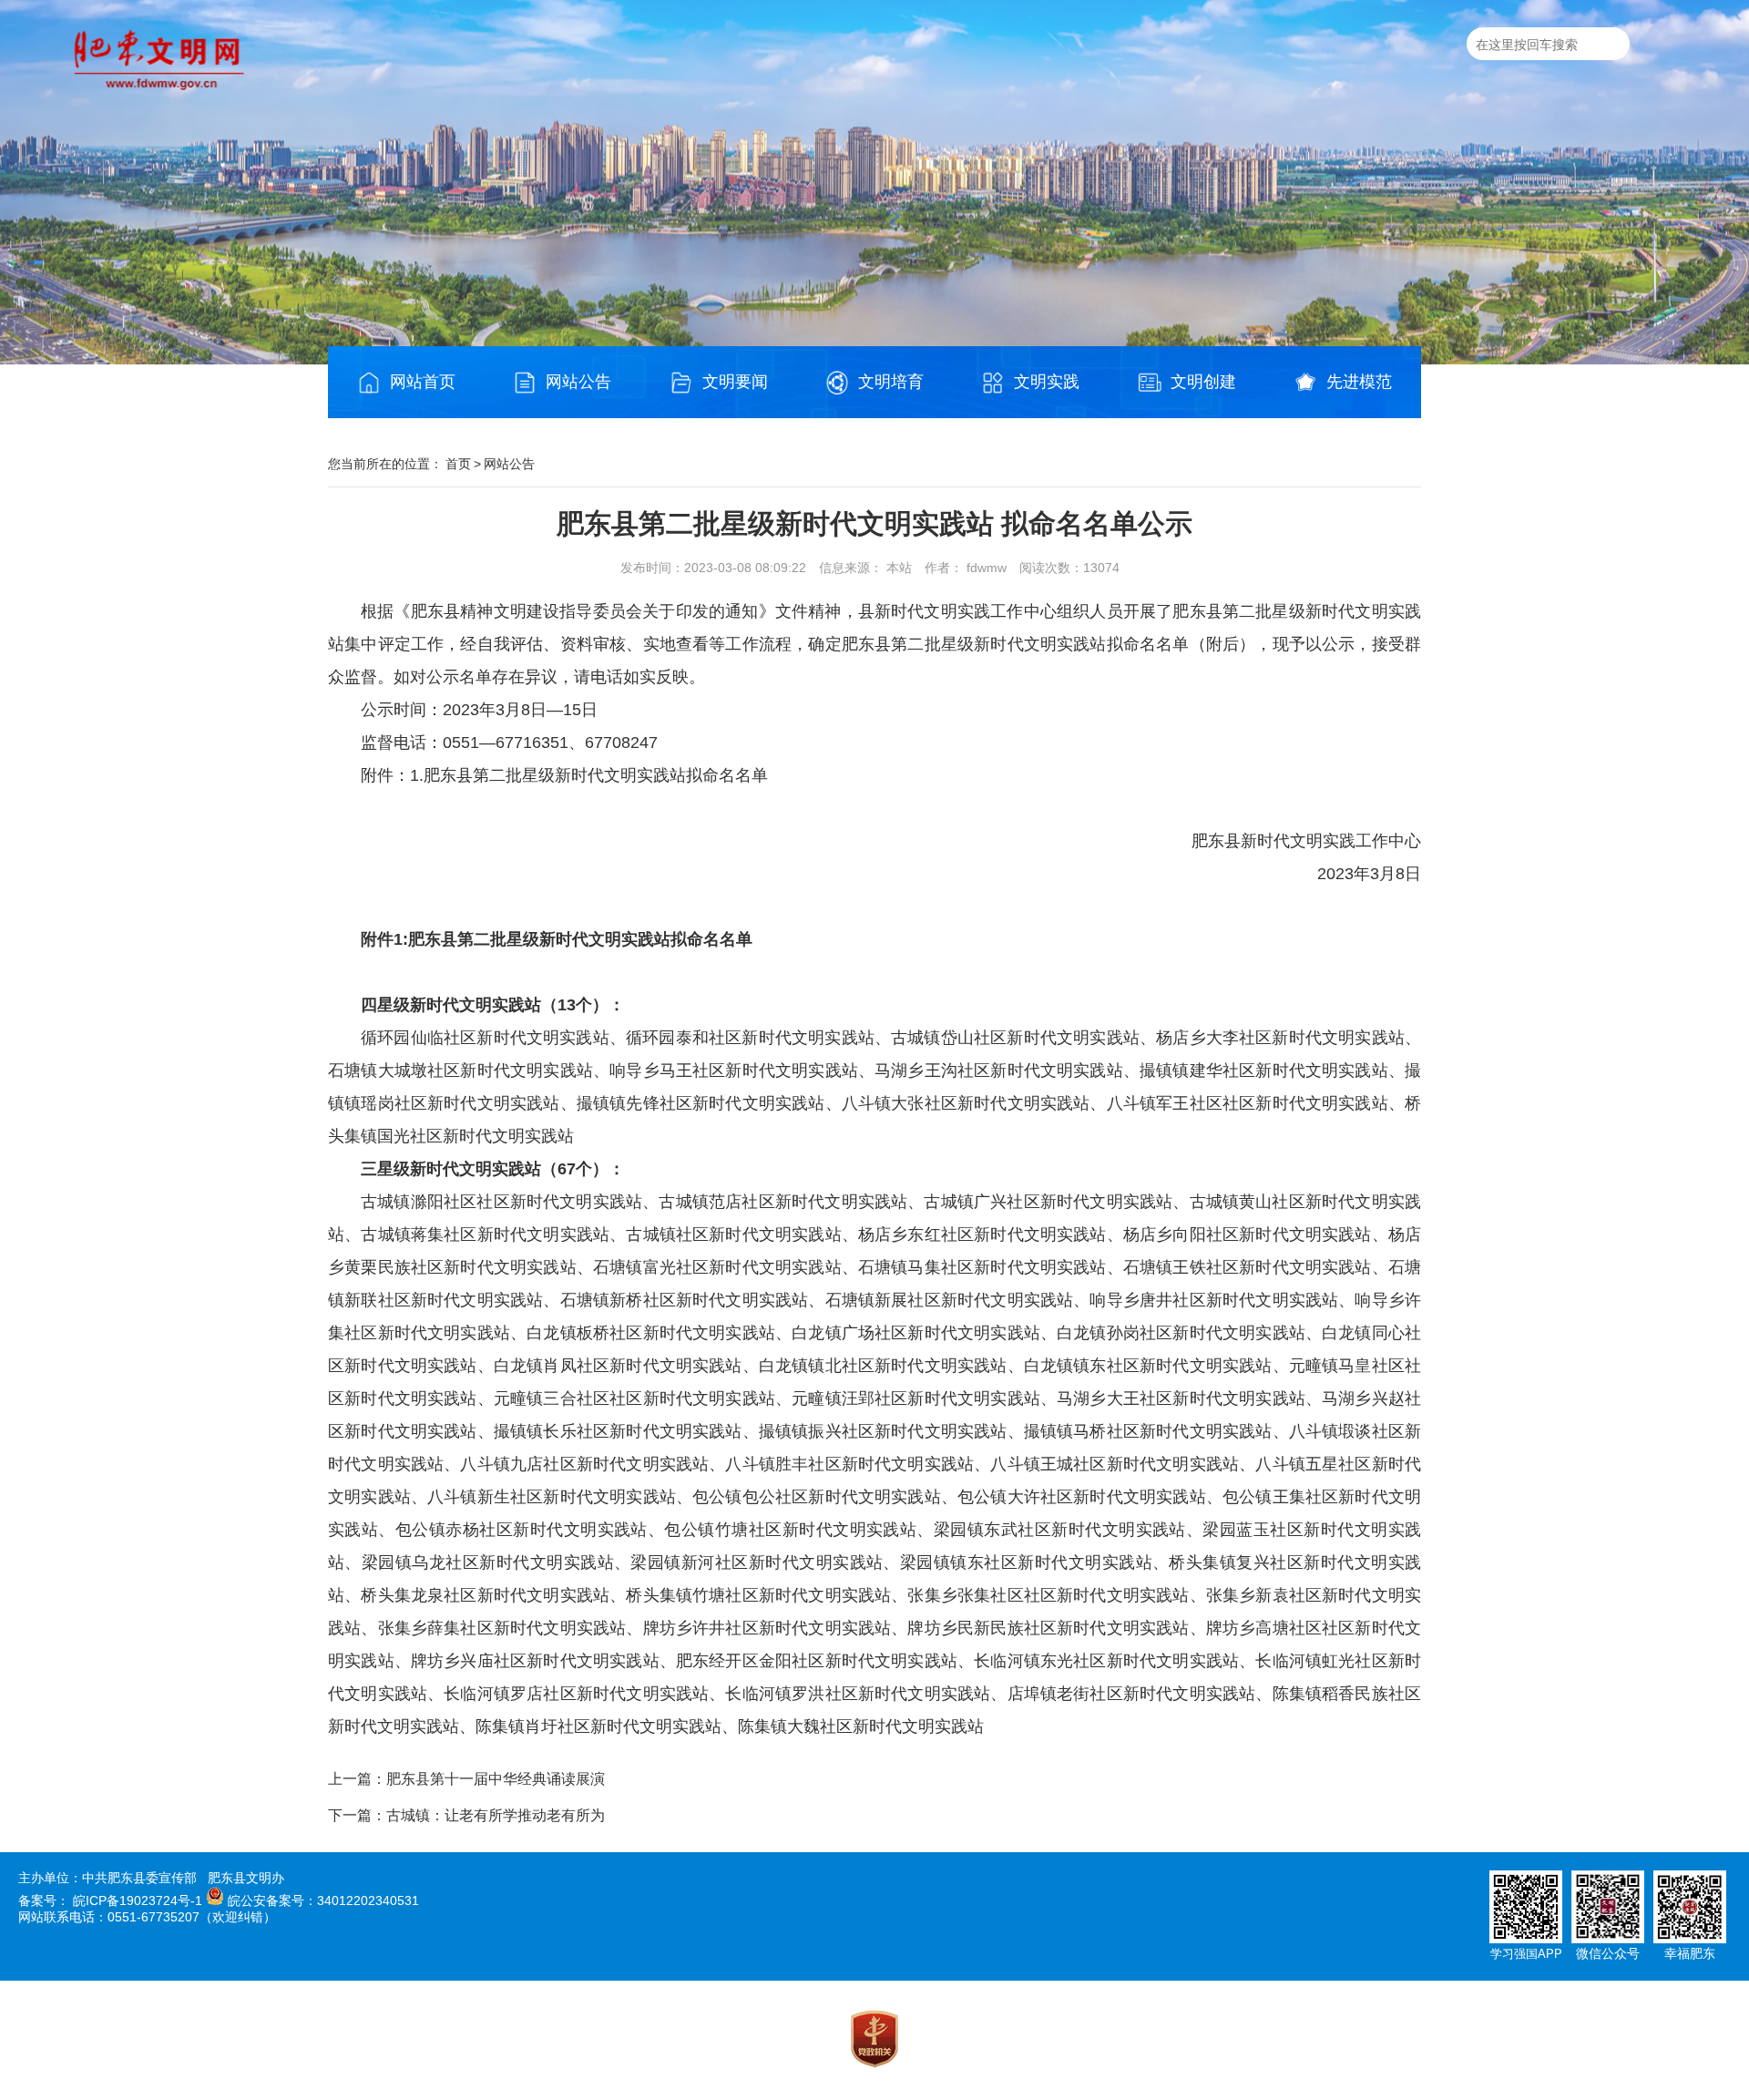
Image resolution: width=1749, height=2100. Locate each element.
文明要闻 (735, 382)
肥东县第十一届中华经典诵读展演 (496, 1779)
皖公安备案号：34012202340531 (323, 1900)
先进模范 (1359, 382)
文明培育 (891, 382)
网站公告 (578, 382)
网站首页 (423, 382)
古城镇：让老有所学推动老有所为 (496, 1815)
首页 (458, 464)
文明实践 (1047, 382)
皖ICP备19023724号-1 (138, 1900)
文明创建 (1203, 382)
